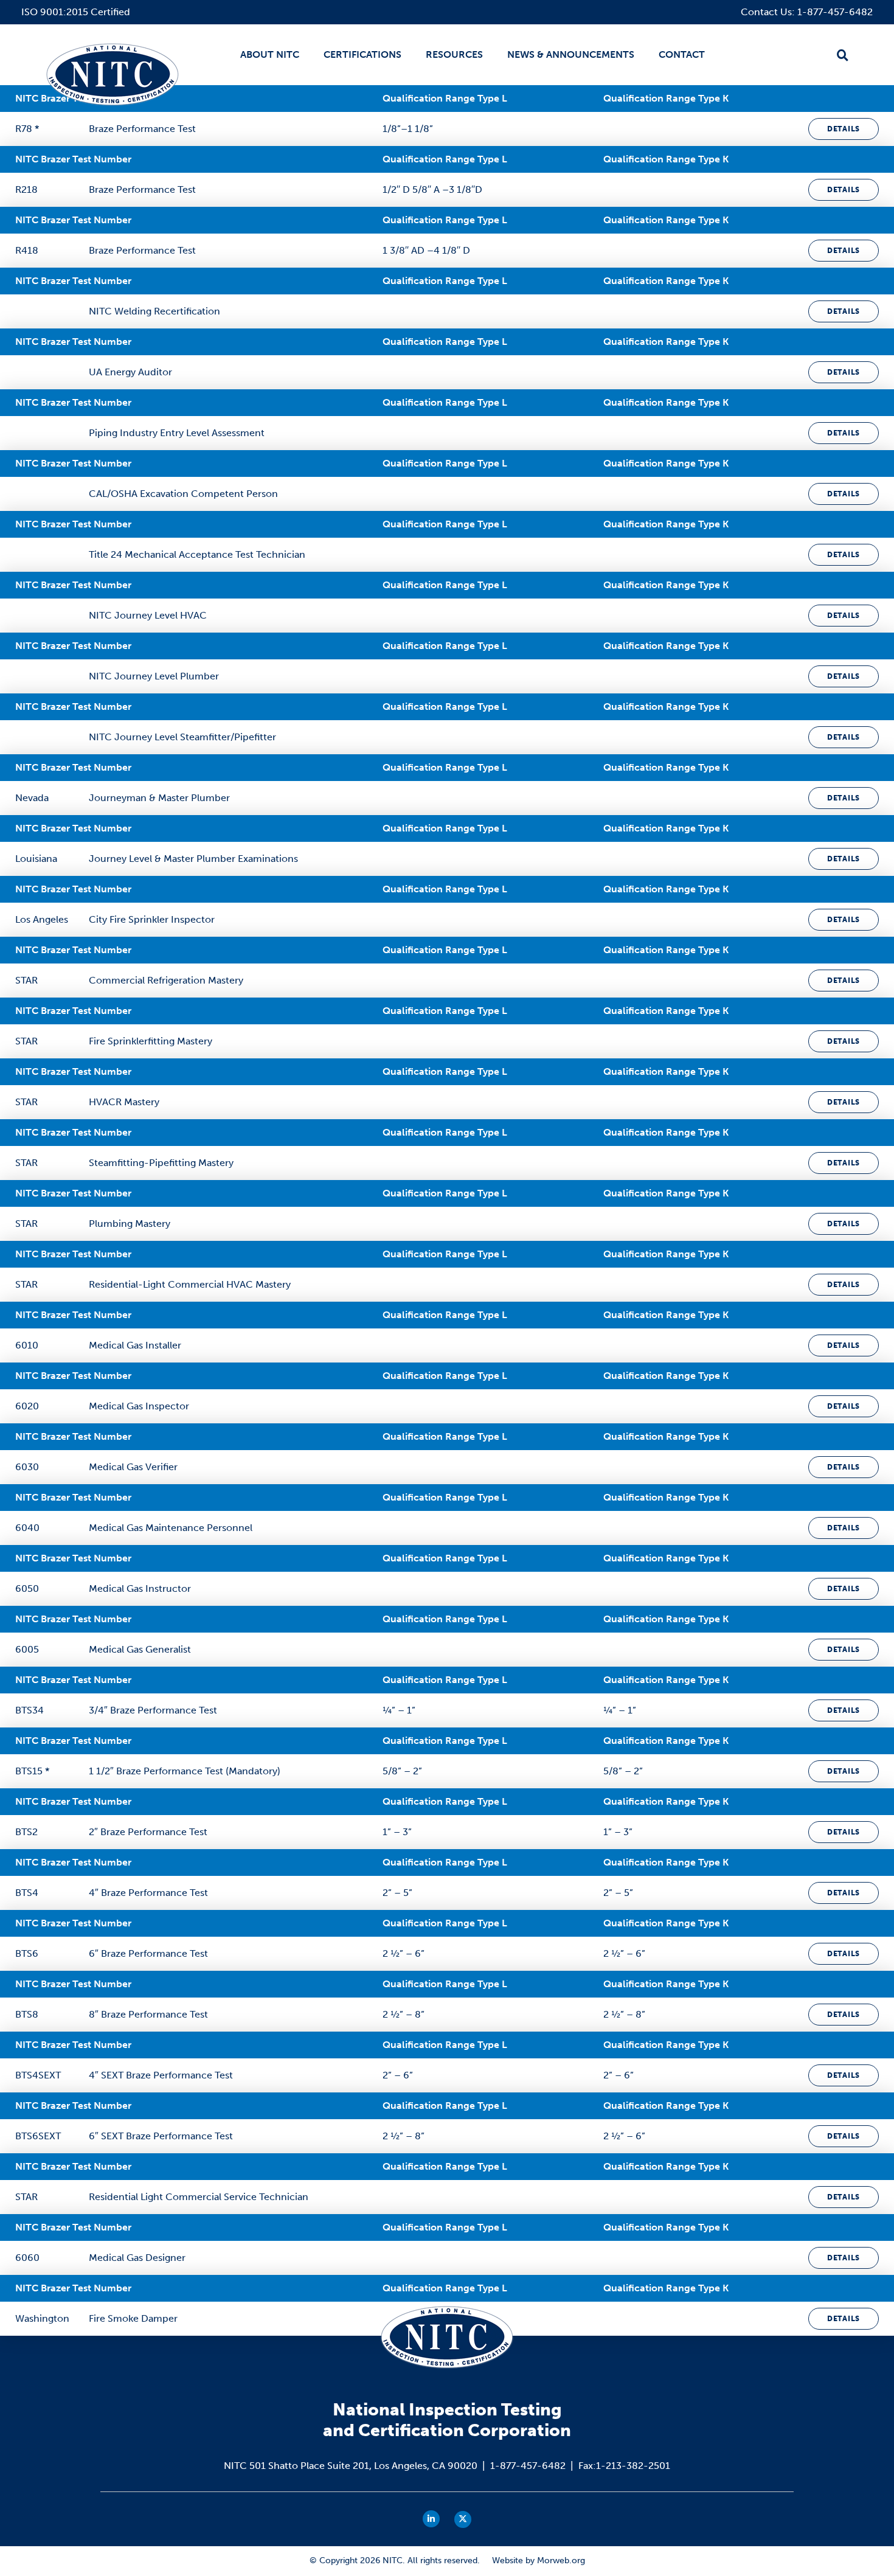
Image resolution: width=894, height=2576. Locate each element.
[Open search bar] (843, 55)
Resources (454, 54)
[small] (431, 2519)
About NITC (270, 54)
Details (844, 129)
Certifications (362, 54)
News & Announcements (571, 54)
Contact (682, 54)
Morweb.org (561, 2560)
